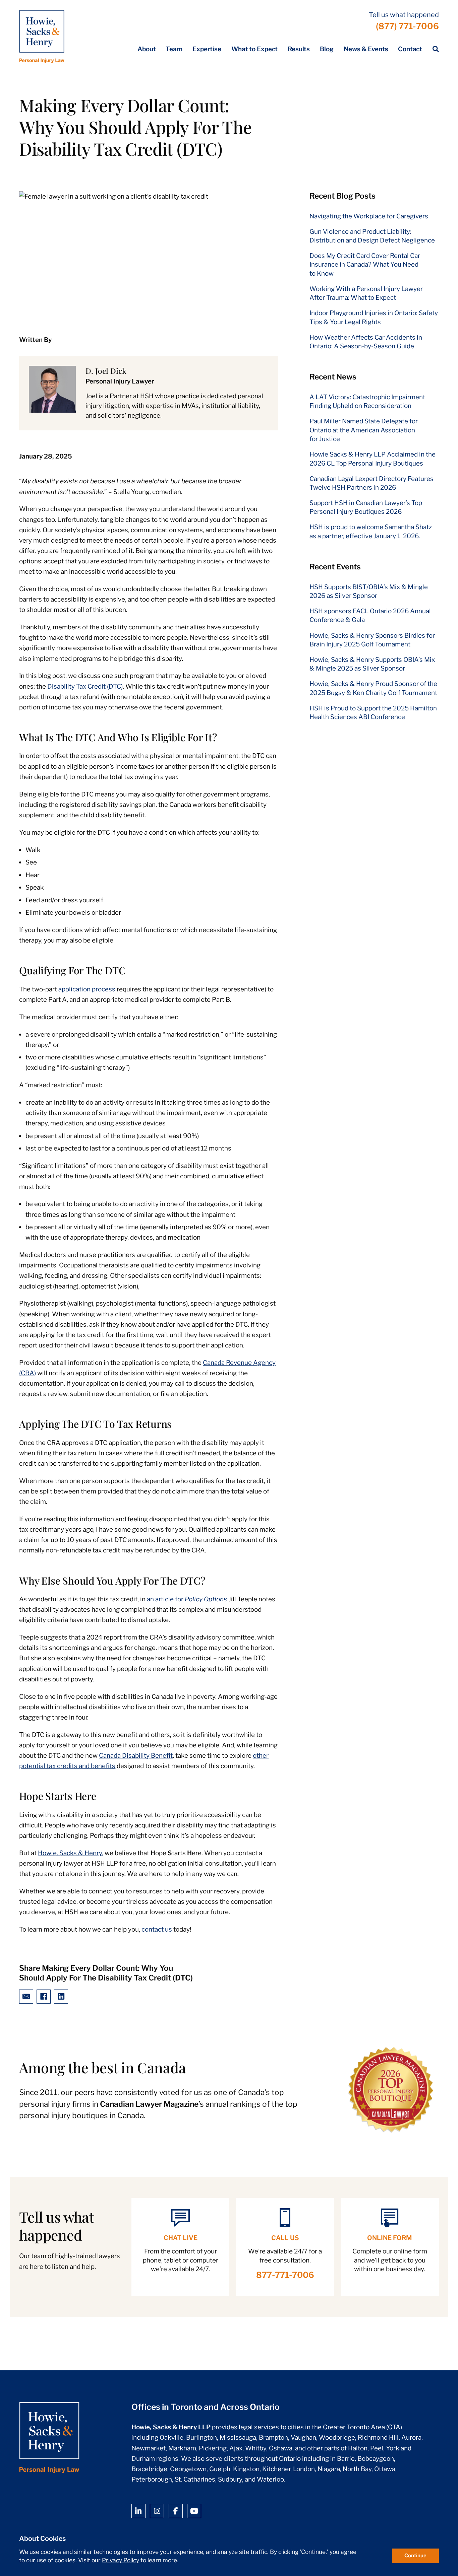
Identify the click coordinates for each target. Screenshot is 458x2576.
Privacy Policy (121, 2560)
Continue (415, 2556)
